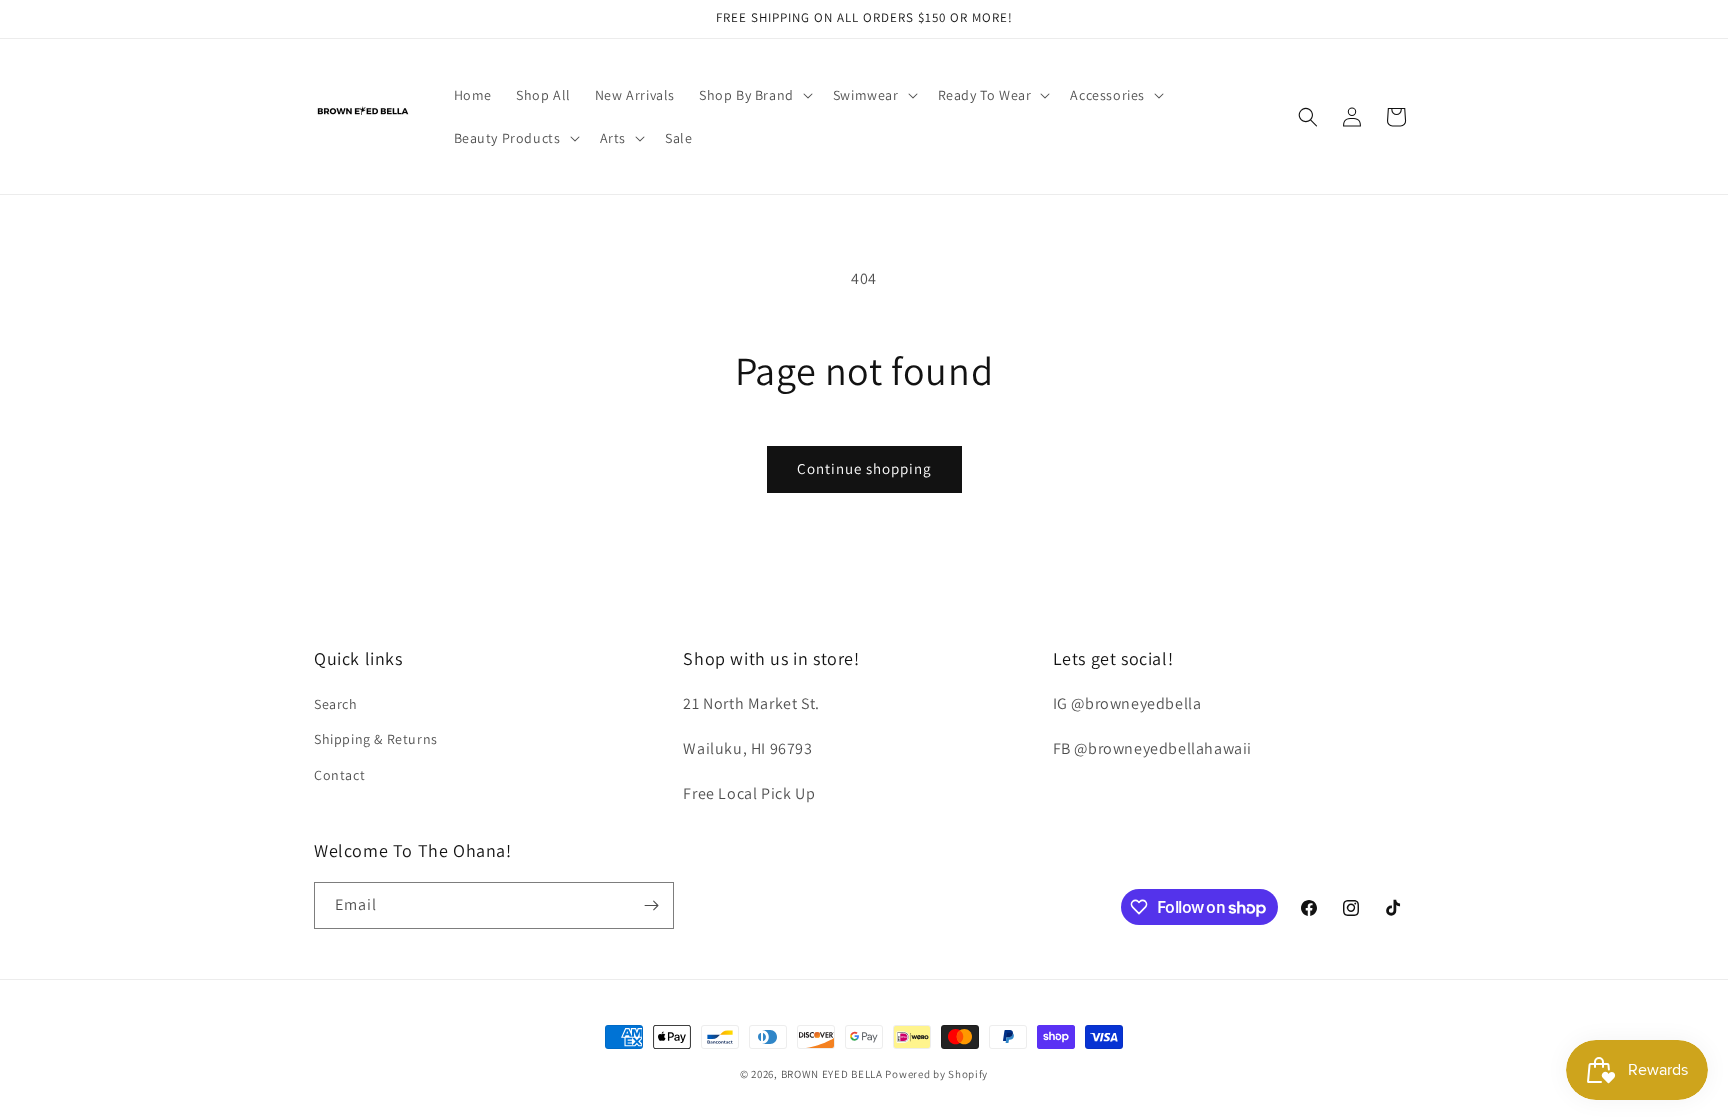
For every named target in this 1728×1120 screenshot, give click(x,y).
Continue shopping (864, 468)
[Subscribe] (651, 905)
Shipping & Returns (376, 739)
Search (336, 704)
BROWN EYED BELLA (832, 1074)
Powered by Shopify (936, 1074)
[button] (754, 95)
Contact (339, 775)
